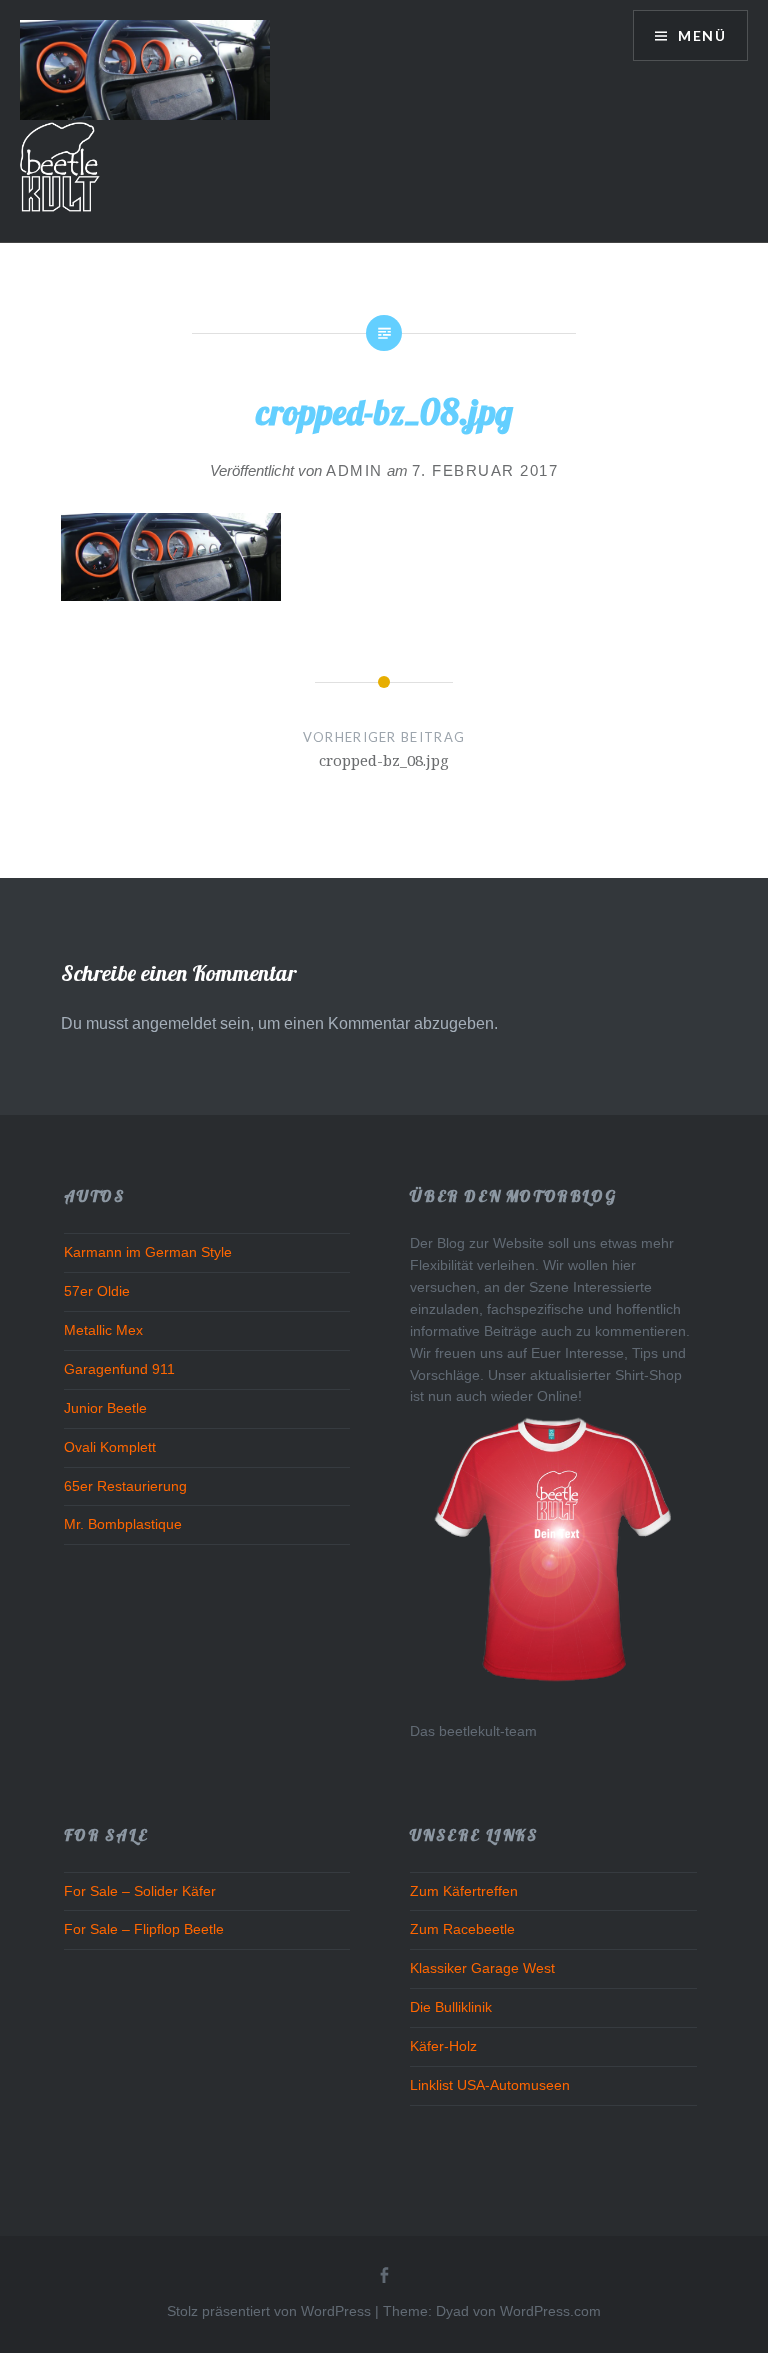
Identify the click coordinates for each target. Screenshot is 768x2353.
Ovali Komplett (110, 1447)
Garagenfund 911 (119, 1369)
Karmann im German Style (148, 1252)
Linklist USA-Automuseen (490, 2085)
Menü (700, 35)
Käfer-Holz (443, 2046)
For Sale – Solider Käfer (140, 1891)
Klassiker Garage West (482, 1968)
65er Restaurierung (125, 1486)
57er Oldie (97, 1291)
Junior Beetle (105, 1408)
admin (354, 470)
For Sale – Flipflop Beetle (144, 1929)
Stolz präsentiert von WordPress (269, 2311)
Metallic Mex (103, 1330)
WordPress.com (550, 2311)
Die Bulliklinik (451, 2007)
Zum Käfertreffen (464, 1891)
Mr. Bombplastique (123, 1524)
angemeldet (174, 1023)
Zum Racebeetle (462, 1929)
